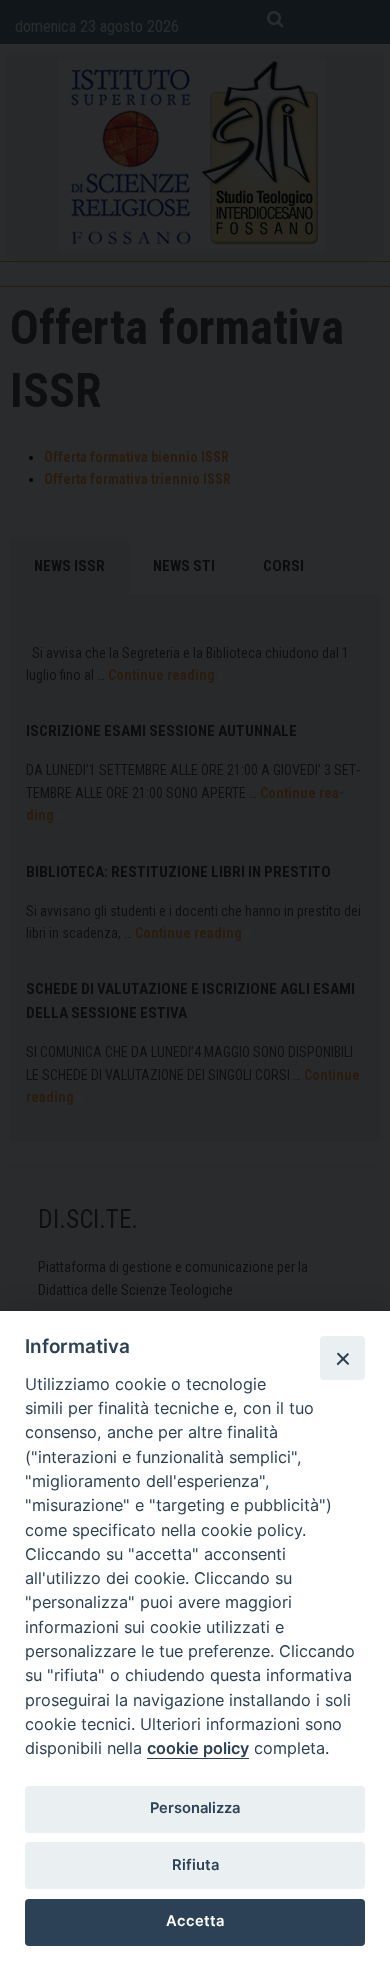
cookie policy (198, 1748)
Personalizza (195, 1808)
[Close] (342, 1358)
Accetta (195, 1921)
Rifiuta (195, 1865)
